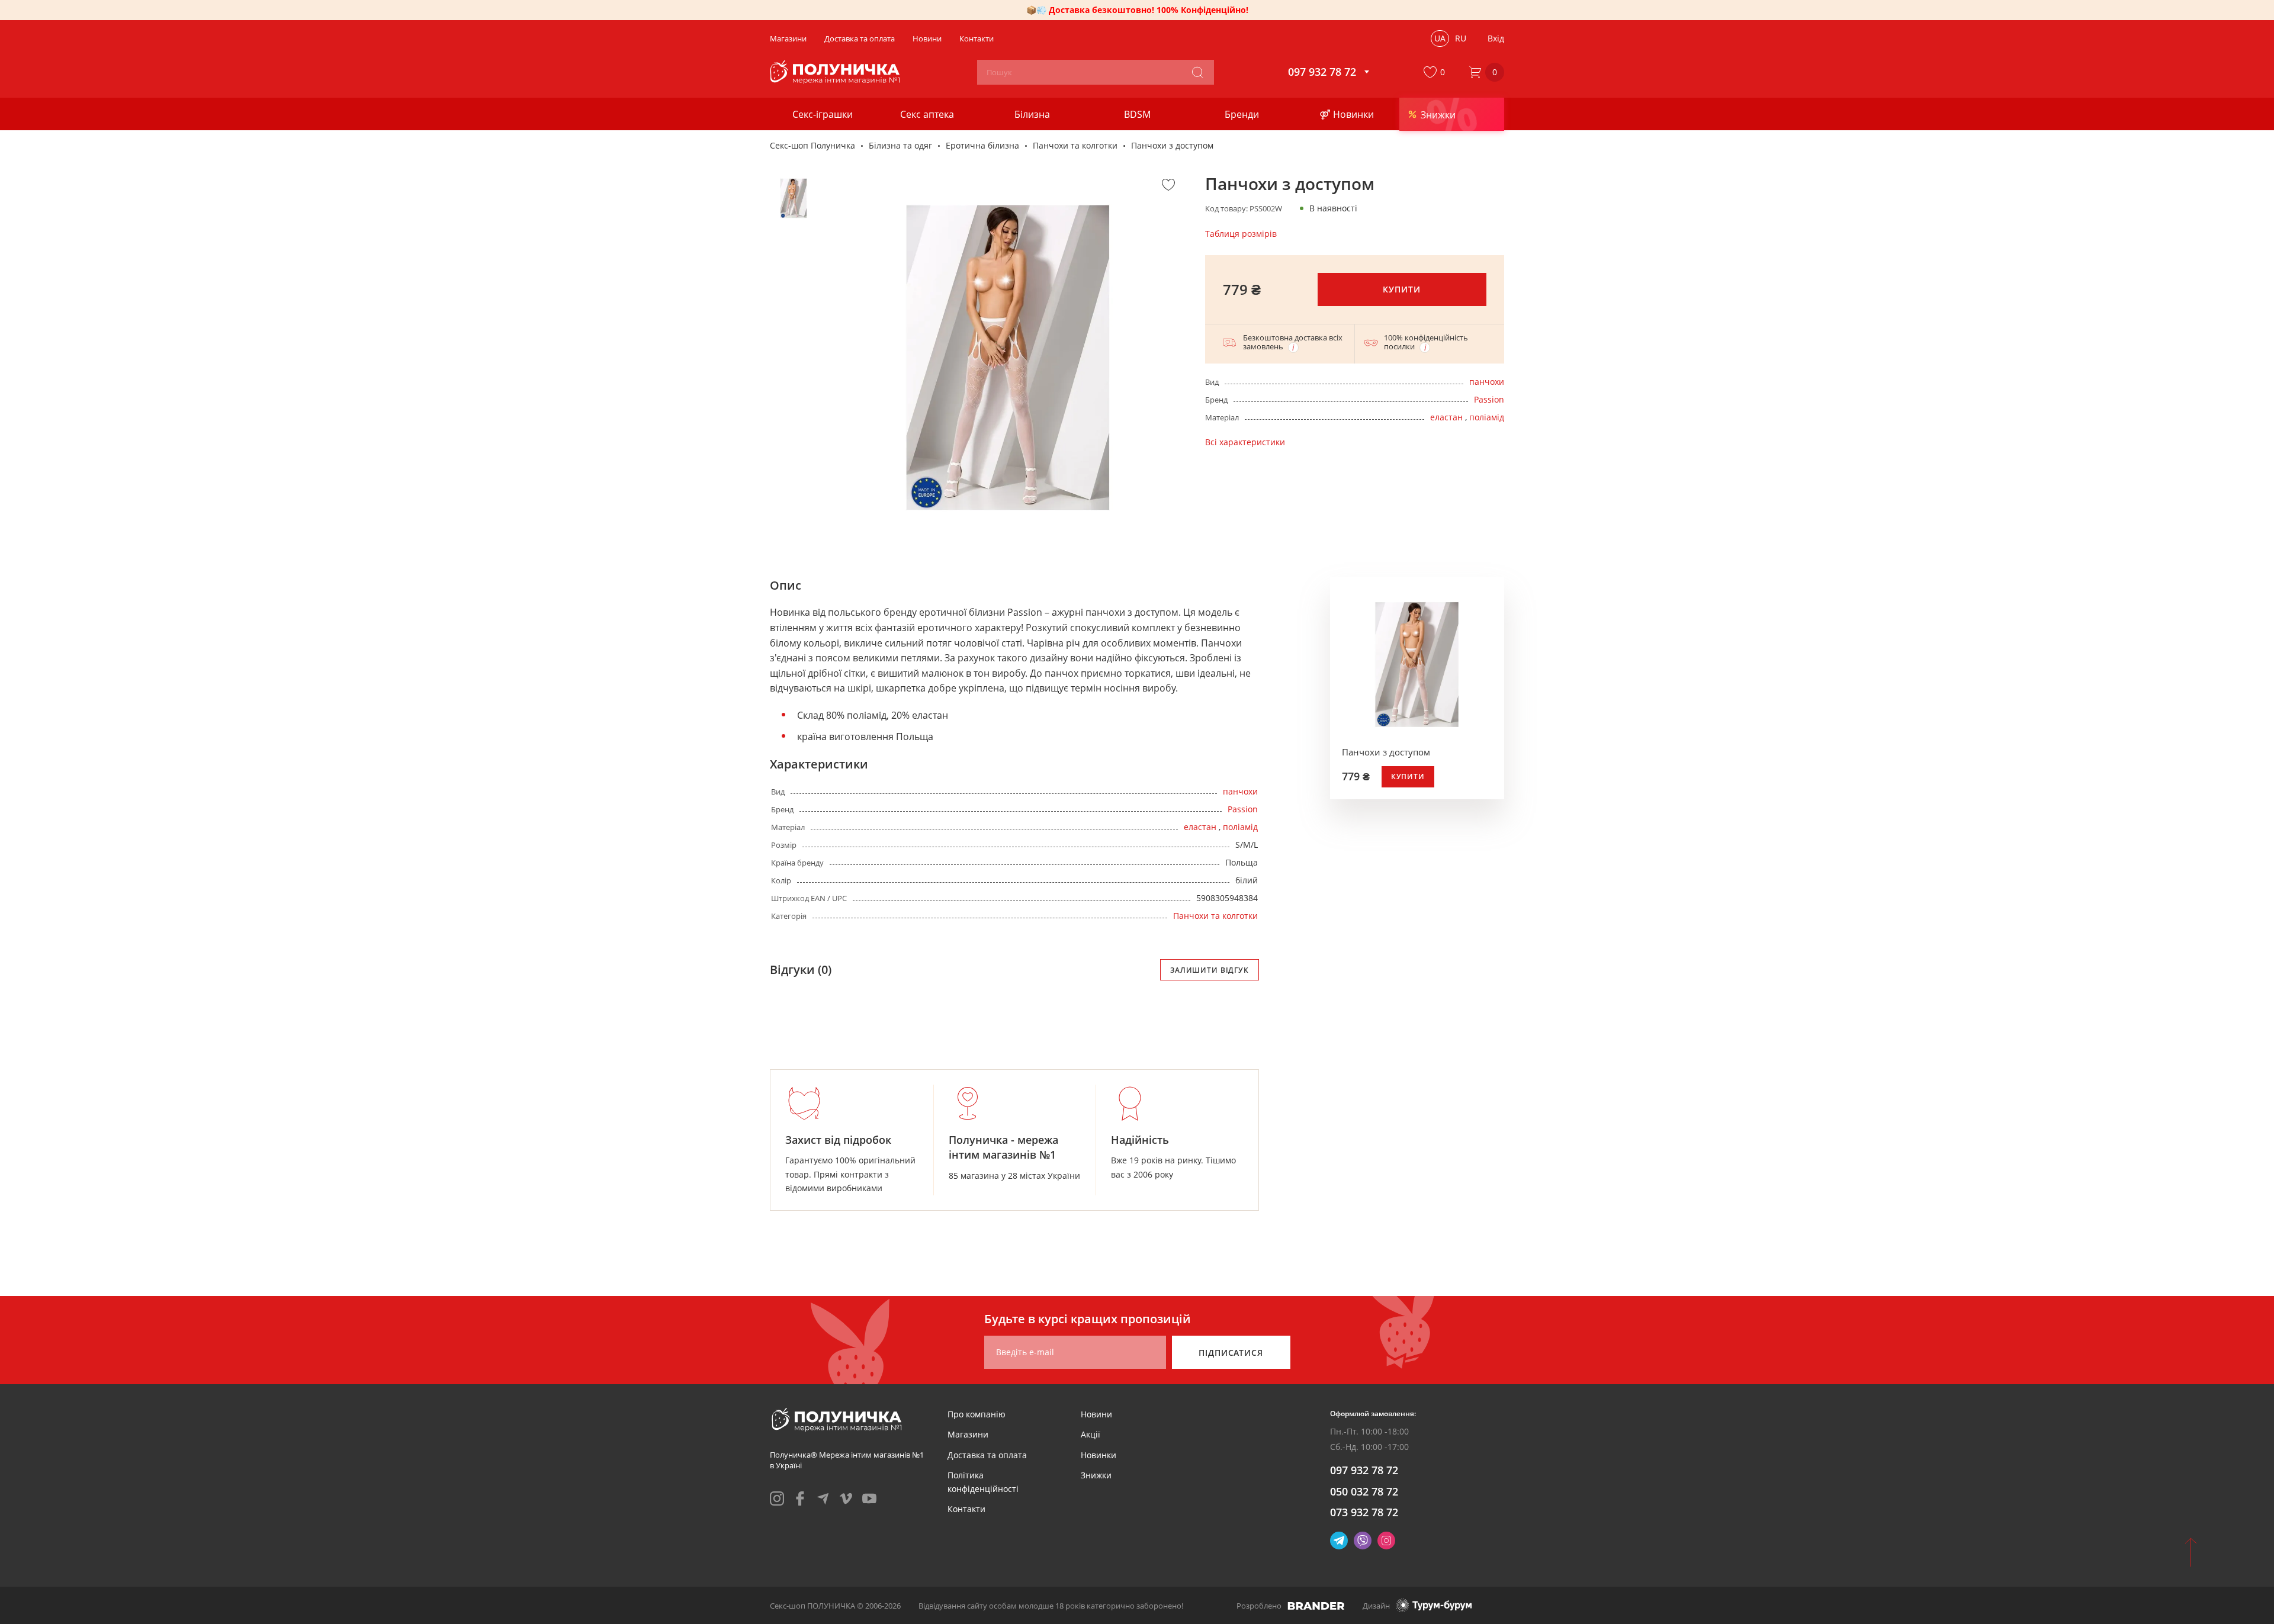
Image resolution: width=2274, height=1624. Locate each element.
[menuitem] (977, 1414)
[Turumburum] (1434, 1605)
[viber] (1363, 1541)
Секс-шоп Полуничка (812, 145)
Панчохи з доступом (1386, 752)
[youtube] (869, 1498)
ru (1461, 38)
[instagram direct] (1386, 1541)
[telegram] (823, 1498)
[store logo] (836, 72)
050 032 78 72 (1364, 1491)
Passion (1489, 399)
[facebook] (800, 1498)
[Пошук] (1197, 72)
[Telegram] (1339, 1541)
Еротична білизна (982, 145)
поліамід (1487, 417)
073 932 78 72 (1364, 1512)
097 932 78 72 (1364, 1470)
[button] (1437, 72)
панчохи (1487, 382)
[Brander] (1316, 1606)
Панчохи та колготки (1075, 145)
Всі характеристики (1245, 442)
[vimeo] (846, 1498)
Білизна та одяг (900, 145)
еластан (1446, 417)
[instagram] (777, 1498)
